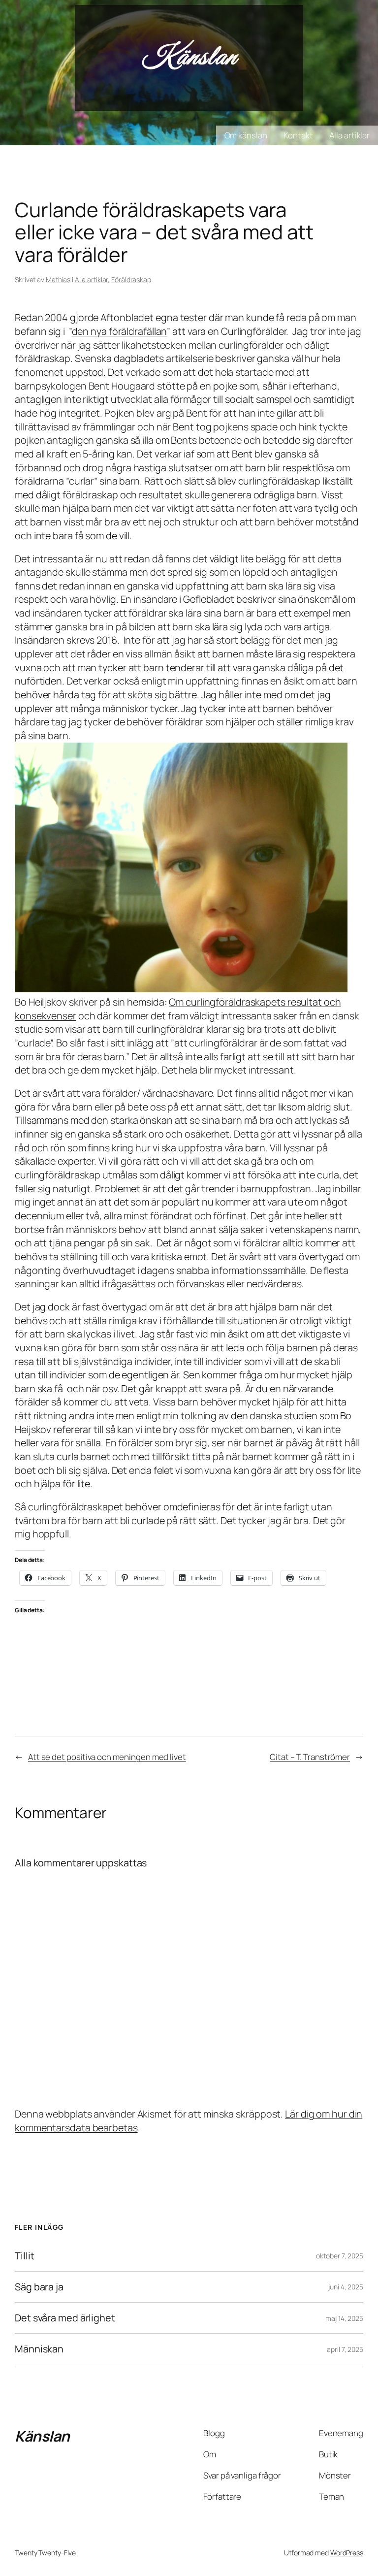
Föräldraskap (131, 279)
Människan (39, 2349)
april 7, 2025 (345, 2349)
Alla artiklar (92, 279)
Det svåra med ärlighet (65, 2318)
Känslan (189, 58)
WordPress (347, 2553)
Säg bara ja (39, 2287)
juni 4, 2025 (346, 2287)
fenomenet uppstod (59, 372)
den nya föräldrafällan (120, 331)
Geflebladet (209, 599)
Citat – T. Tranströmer (310, 1757)
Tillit (24, 2256)
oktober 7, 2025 (340, 2256)
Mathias (58, 279)
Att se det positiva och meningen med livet (107, 1757)
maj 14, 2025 (344, 2318)
